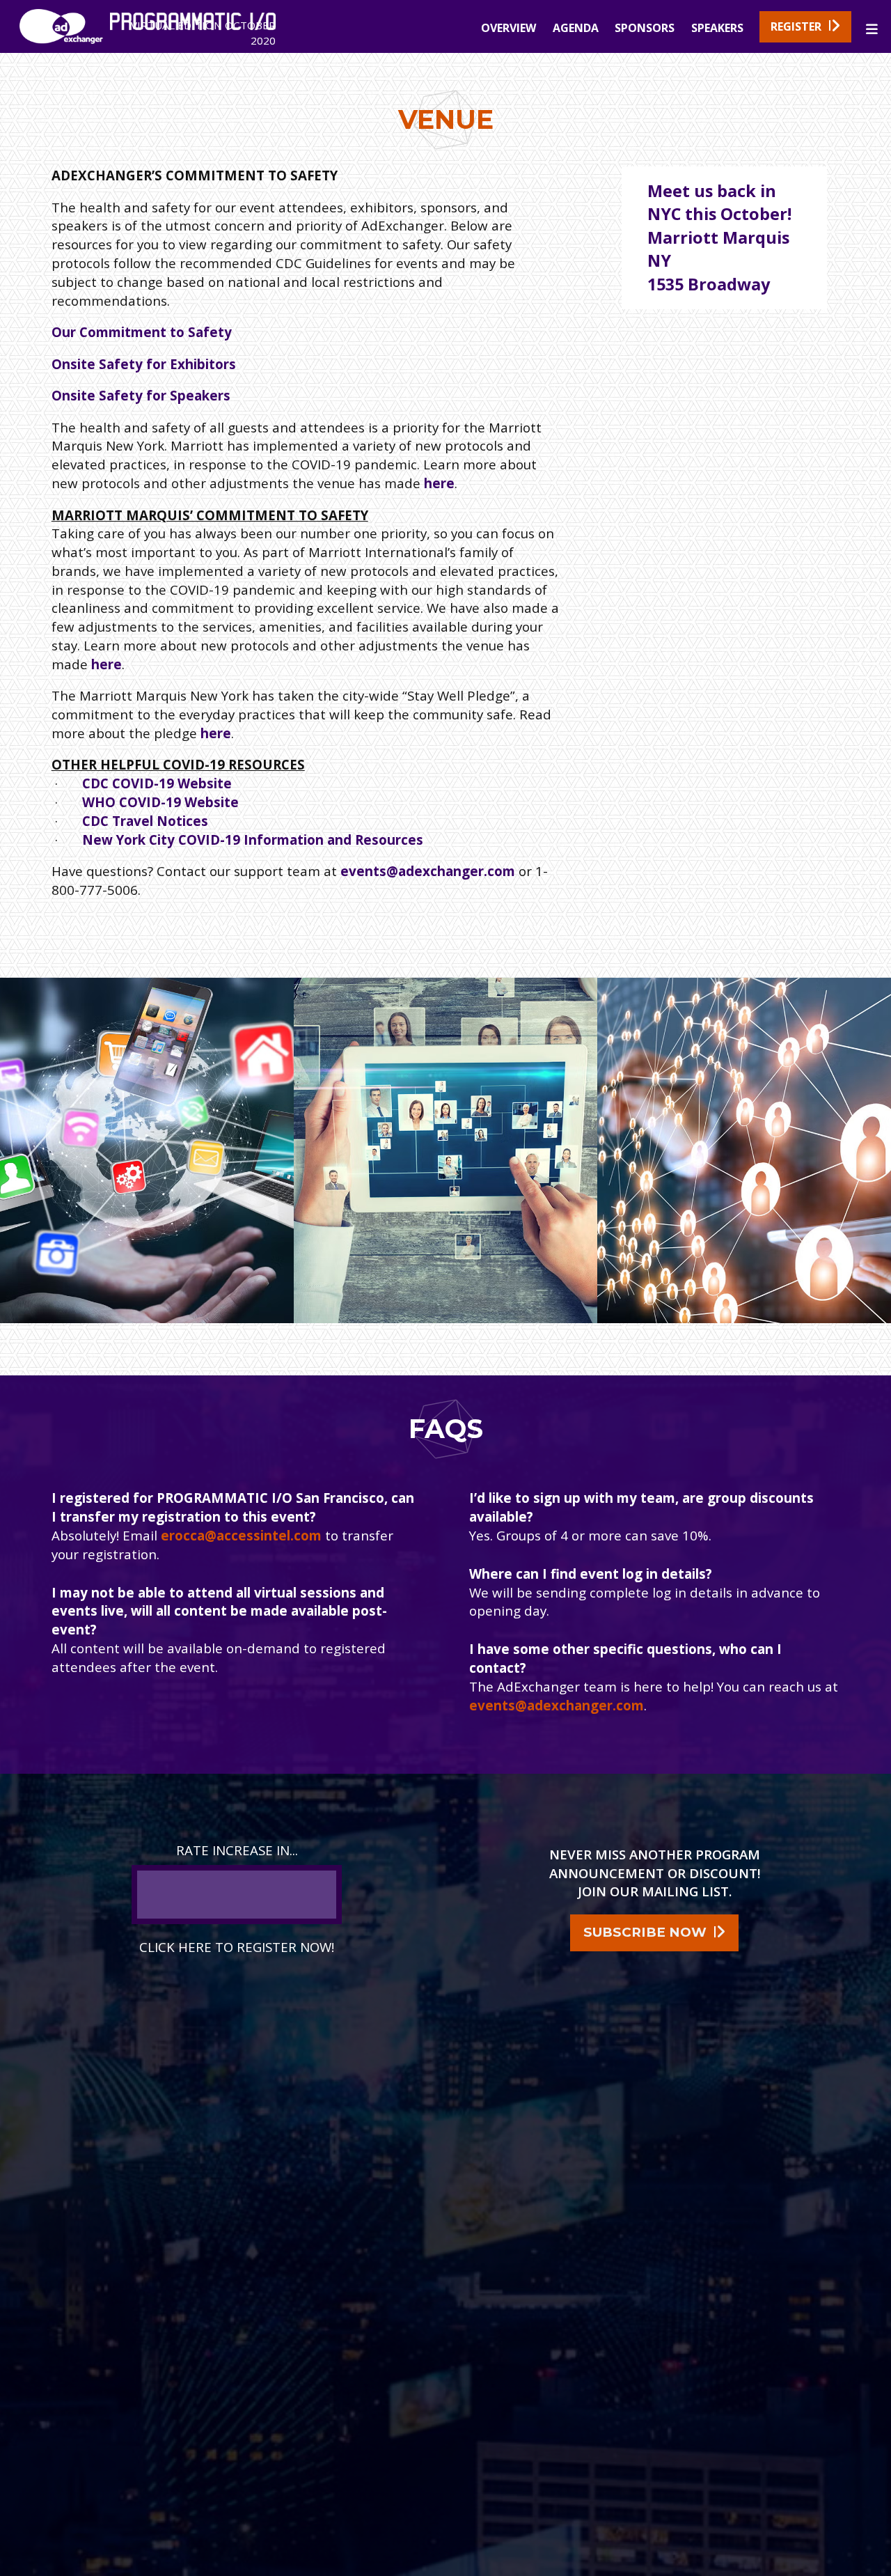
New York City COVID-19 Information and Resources (253, 840)
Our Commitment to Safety (142, 332)
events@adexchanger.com (428, 871)
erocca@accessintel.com (241, 1535)
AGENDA (576, 28)
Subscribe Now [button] (645, 1932)
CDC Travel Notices (145, 821)
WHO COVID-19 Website (160, 802)
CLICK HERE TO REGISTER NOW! (237, 1947)
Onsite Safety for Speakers (141, 395)
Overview (508, 28)
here (439, 483)
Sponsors (645, 28)
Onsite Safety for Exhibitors (144, 364)
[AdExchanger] (61, 42)
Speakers (717, 28)
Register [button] (796, 26)
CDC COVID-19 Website (157, 783)
